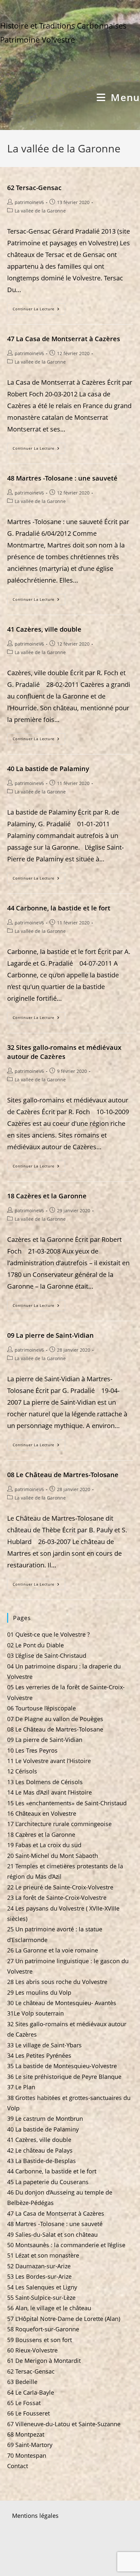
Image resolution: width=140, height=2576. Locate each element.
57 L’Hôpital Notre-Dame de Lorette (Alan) (64, 2319)
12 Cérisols (22, 1771)
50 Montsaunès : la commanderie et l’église (66, 2245)
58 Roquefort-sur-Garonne (43, 2329)
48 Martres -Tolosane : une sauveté (62, 478)
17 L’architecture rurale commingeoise (59, 1824)
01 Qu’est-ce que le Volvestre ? (49, 1634)
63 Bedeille (22, 2382)
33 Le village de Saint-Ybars (44, 2045)
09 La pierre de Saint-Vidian (50, 1335)
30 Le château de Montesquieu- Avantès (62, 2003)
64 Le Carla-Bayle (31, 2392)
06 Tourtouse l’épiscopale (42, 1708)
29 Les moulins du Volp (39, 1992)
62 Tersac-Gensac (34, 188)
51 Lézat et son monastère (43, 2255)
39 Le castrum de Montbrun (45, 2119)
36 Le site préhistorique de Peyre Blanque (64, 2077)
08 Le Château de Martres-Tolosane (63, 1475)
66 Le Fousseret (28, 2413)
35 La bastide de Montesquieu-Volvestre (62, 2066)
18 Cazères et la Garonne (47, 1196)
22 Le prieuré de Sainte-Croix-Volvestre (60, 1887)
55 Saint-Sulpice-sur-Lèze (41, 2298)
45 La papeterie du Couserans (48, 2182)
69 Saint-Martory (30, 2445)
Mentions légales (35, 2516)
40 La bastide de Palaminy (48, 769)
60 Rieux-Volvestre (32, 2350)
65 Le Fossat (24, 2403)
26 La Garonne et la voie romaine (53, 1950)
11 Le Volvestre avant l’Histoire (49, 1761)
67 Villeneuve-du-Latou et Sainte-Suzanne (64, 2424)
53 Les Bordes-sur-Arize (39, 2276)
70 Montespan (27, 2455)
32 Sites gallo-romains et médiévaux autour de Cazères (64, 1052)
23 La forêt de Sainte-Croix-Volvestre (57, 1898)
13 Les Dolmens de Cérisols (45, 1782)
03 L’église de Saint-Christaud (47, 1655)
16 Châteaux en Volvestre (42, 1813)
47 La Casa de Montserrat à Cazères (64, 339)
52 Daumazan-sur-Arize (39, 2266)
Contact (18, 2466)
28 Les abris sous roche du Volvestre (57, 1982)
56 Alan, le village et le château (49, 2308)
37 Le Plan (21, 2087)
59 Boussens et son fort (40, 2340)
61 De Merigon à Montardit (44, 2361)
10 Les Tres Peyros (32, 1750)
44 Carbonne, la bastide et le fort (59, 908)
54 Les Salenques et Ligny (42, 2287)
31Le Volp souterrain (35, 2013)
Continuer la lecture (39, 310)
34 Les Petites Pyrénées (39, 2055)
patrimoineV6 (29, 202)
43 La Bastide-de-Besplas (42, 2161)
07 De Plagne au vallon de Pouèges (55, 1719)
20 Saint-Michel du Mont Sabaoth (53, 1856)
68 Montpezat (26, 2434)
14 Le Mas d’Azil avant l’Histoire (49, 1792)
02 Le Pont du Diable (35, 1645)
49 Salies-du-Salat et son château (52, 2235)
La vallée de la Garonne (40, 211)
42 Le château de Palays (40, 2150)
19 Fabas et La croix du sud (44, 1845)
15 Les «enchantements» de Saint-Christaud (67, 1803)
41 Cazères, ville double (44, 629)
